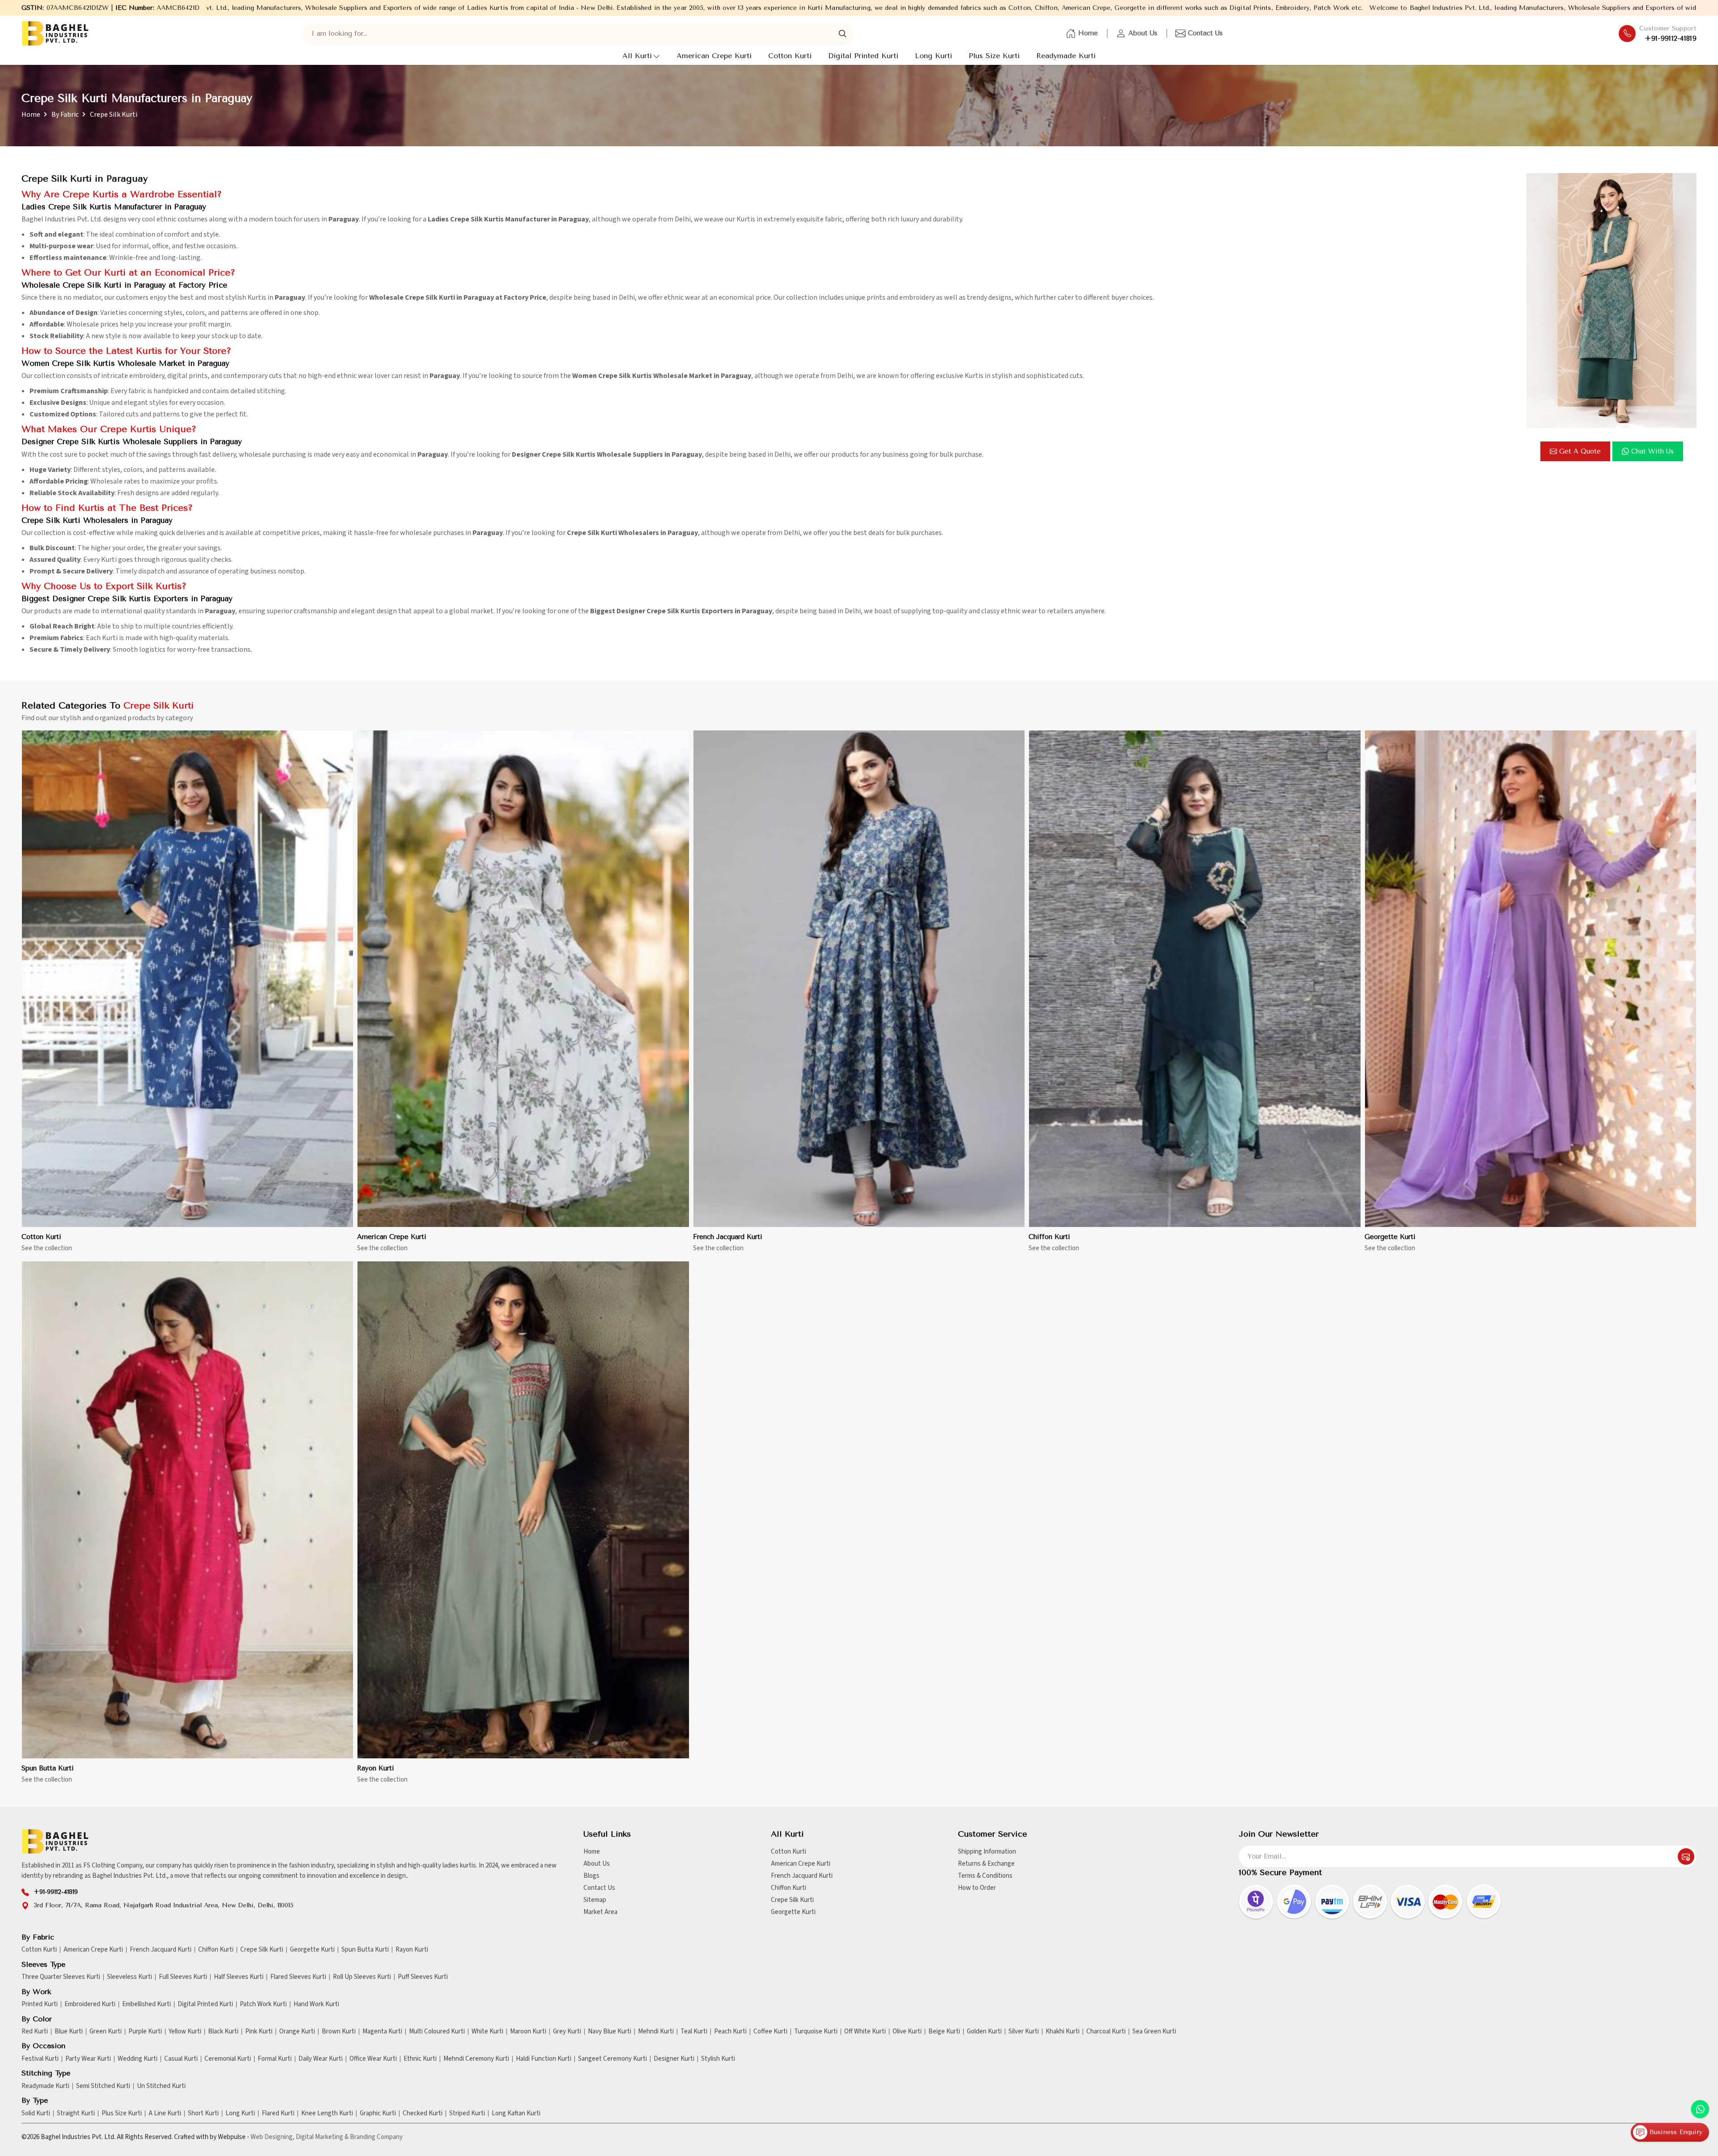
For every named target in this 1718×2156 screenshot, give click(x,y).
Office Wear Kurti (373, 2059)
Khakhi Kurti (1063, 2032)
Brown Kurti (339, 2032)
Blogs (591, 1876)
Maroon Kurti (528, 2032)
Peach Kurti (730, 2032)
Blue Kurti (69, 2032)
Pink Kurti (259, 2032)
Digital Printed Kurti (863, 56)
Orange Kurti (297, 2032)
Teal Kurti (694, 2032)
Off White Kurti (865, 2032)
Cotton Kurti (790, 56)
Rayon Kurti (376, 1768)
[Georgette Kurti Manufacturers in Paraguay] (1531, 979)
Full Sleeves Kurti (183, 1977)
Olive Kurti (907, 2032)
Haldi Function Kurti (544, 2059)
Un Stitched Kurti (161, 2086)
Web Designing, (272, 2137)
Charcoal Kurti (1106, 2032)
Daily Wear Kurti (321, 2059)
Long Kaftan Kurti (516, 2114)
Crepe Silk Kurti (792, 1900)
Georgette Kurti (1390, 1237)
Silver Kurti (1024, 2032)
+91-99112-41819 (1671, 38)
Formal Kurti (275, 2059)
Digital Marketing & (322, 2137)
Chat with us (1652, 451)
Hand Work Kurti (316, 2004)
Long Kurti (933, 56)
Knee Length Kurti (327, 2114)
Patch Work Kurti (263, 2004)
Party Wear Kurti (88, 2059)
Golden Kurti (984, 2032)
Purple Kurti (145, 2032)
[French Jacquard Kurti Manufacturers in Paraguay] (859, 979)
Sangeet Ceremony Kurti (612, 2059)
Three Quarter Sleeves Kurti (61, 1977)
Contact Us (1205, 33)
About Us (1143, 33)
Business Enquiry (1675, 2132)
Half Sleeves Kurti (239, 1977)
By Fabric (65, 115)
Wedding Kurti (138, 2059)
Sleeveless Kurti (130, 1977)
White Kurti (487, 2032)
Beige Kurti (944, 2032)
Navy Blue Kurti (610, 2032)
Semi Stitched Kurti (103, 2086)
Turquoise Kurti (816, 2032)
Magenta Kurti (382, 2032)
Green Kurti (106, 2032)
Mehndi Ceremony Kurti (476, 2059)
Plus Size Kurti (994, 56)
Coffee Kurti (770, 2032)
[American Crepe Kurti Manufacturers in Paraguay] (523, 979)
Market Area (600, 1912)
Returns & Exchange (986, 1864)
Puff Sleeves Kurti (423, 1977)
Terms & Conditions (985, 1876)
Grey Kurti (567, 2032)
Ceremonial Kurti (228, 2059)
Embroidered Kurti (90, 2004)
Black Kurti (223, 2032)
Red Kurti (35, 2032)
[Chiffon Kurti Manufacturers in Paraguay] (1195, 979)
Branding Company (376, 2137)
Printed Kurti (40, 2004)
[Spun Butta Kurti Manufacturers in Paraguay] (187, 1510)
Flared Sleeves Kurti (298, 1977)
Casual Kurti (181, 2059)
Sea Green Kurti (1154, 2032)
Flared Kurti (278, 2114)
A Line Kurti (165, 2114)
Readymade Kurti (1066, 56)
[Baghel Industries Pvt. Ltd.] (55, 33)
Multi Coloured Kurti (437, 2032)
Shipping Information (987, 1852)
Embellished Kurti (147, 2004)
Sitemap (595, 1900)
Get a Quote (1580, 451)
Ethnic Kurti (420, 2059)
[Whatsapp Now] (1700, 2109)
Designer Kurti (674, 2059)
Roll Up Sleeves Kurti (362, 1977)
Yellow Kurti (185, 2032)
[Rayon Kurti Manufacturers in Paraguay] (523, 1510)
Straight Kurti (76, 2114)
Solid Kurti (36, 2114)
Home (1088, 33)
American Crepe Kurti (714, 56)
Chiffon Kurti (1049, 1237)
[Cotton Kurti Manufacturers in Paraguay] (187, 979)
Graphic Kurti (378, 2114)
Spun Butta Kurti (48, 1768)
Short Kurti (203, 2114)
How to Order (977, 1888)
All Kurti (637, 56)
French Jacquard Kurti (728, 1237)
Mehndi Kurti (656, 2032)
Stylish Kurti (718, 2059)
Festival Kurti (40, 2059)
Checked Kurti (423, 2114)
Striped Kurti (467, 2114)
